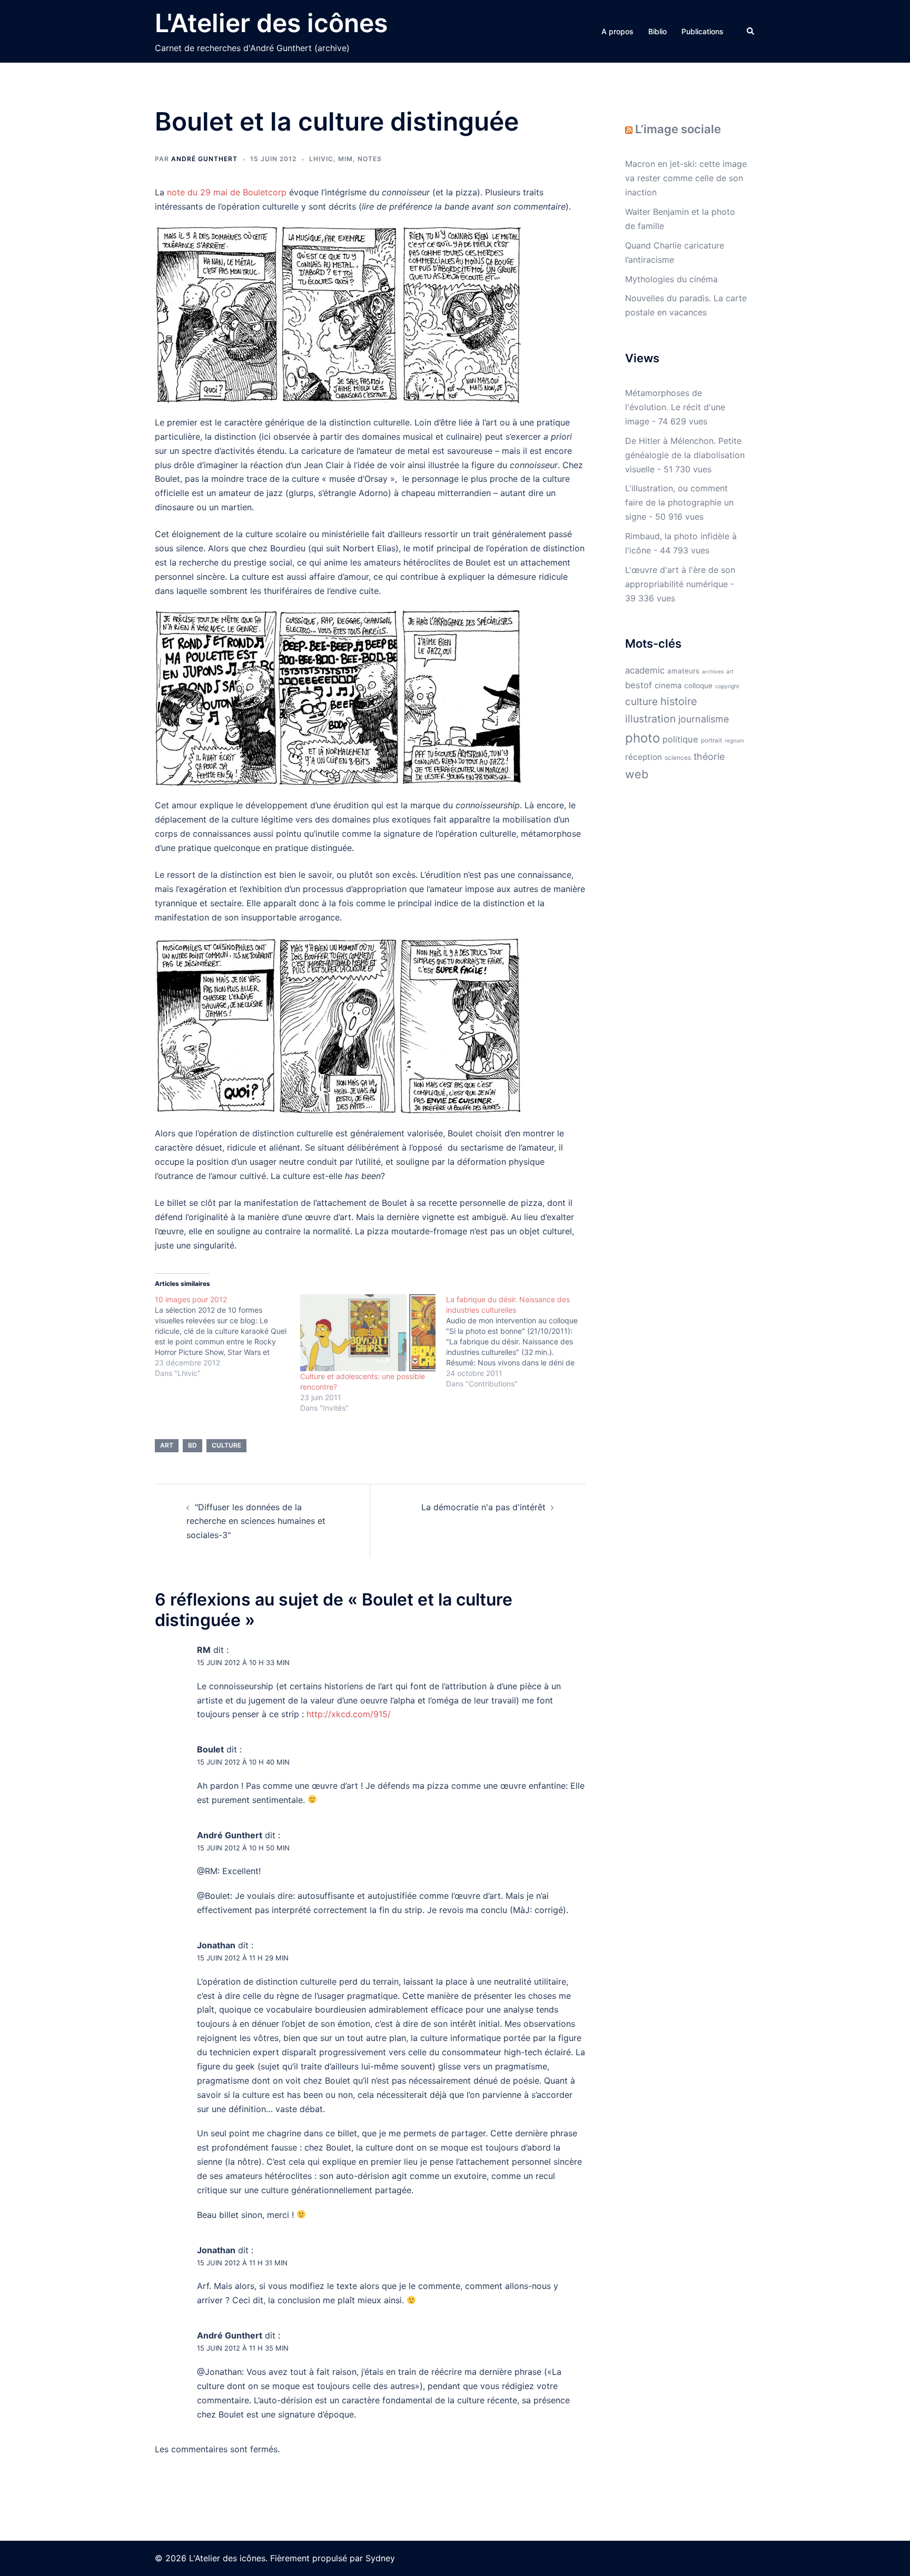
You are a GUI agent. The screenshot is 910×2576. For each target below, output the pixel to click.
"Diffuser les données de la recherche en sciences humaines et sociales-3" (256, 1521)
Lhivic (321, 159)
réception (644, 757)
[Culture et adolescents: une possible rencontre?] (368, 1333)
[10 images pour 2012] (227, 1336)
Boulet (210, 1749)
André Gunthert (204, 159)
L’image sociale (678, 129)
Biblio (657, 31)
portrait (711, 740)
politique (680, 739)
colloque (698, 686)
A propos (617, 31)
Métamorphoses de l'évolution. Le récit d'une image (675, 407)
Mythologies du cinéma (671, 279)
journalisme (704, 719)
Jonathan (216, 1945)
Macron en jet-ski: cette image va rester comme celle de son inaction (686, 178)
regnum (734, 740)
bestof (639, 685)
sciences (678, 757)
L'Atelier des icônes (271, 23)
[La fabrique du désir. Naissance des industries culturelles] (519, 1342)
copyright (727, 686)
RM (204, 1650)
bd (192, 1445)
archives (713, 671)
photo (642, 738)
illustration (650, 719)
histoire (679, 701)
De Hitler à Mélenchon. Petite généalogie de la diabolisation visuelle (685, 455)
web (637, 774)
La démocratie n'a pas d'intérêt (483, 1507)
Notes (370, 159)
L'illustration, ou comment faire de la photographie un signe (679, 502)
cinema (668, 686)
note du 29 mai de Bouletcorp (227, 192)
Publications (703, 31)
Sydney (380, 2558)
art (167, 1445)
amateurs (683, 671)
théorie (709, 756)
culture (226, 1445)
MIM (345, 159)
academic (645, 670)
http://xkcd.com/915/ (349, 1714)
